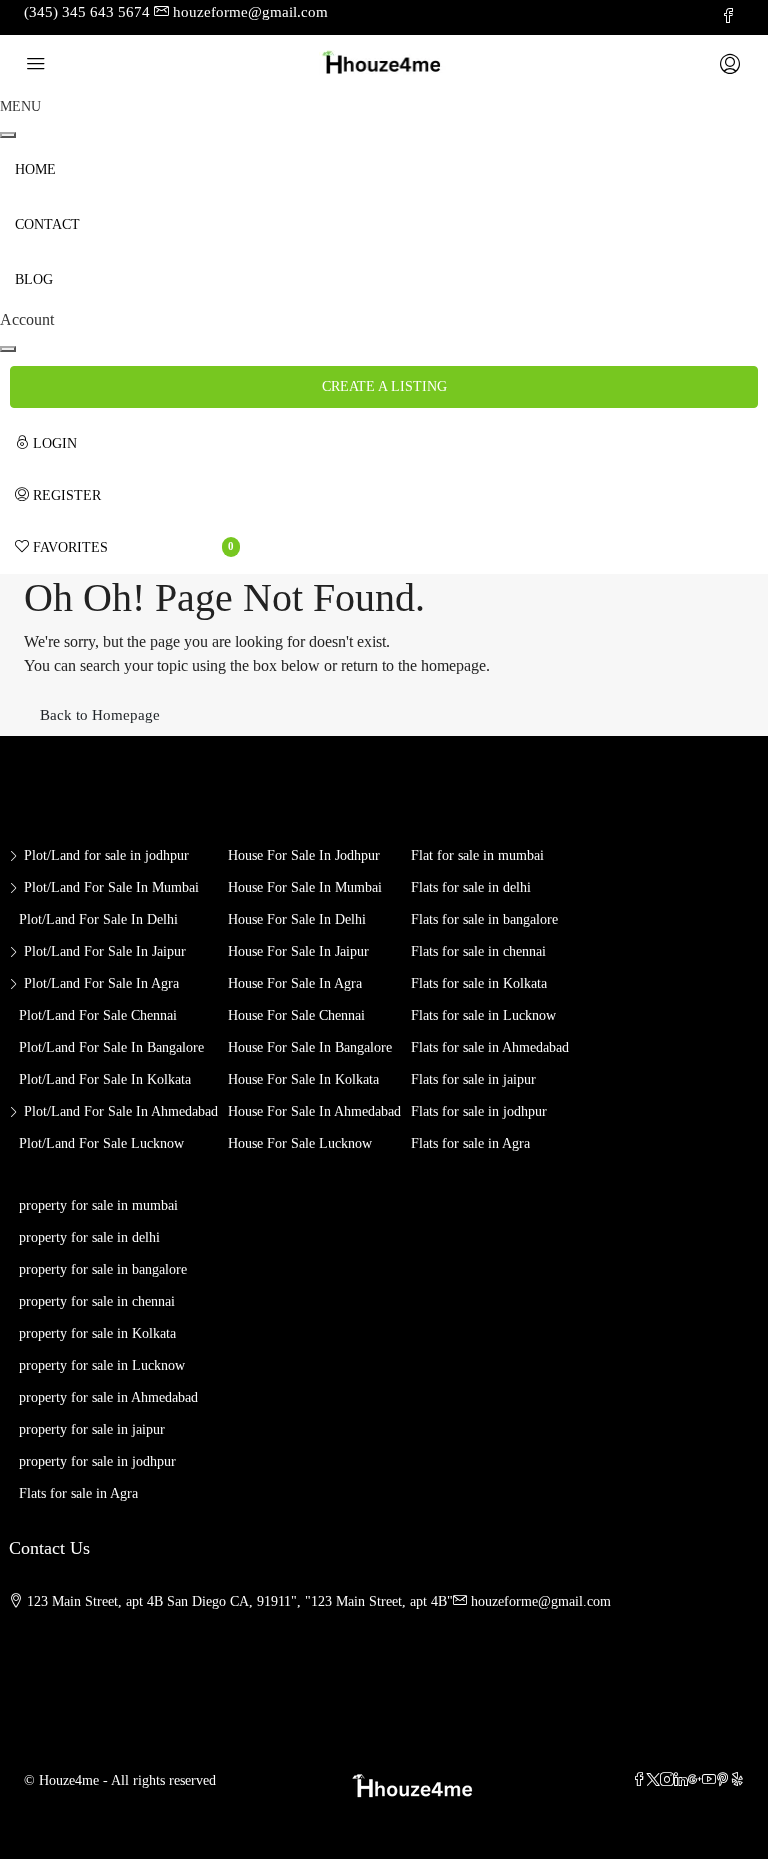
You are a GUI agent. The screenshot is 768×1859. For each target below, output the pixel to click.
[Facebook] (639, 1780)
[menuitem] (127, 444)
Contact (47, 224)
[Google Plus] (695, 1780)
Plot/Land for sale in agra (101, 983)
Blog (34, 279)
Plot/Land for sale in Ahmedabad (121, 1111)
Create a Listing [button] (384, 386)
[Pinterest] (723, 1780)
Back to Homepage (100, 715)
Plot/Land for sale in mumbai (111, 887)
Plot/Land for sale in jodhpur (106, 855)
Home (35, 169)
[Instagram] (667, 1780)
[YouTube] (709, 1780)
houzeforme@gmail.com (541, 1601)
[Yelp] (737, 1780)
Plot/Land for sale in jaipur (105, 951)
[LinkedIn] (681, 1780)
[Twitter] (653, 1780)
